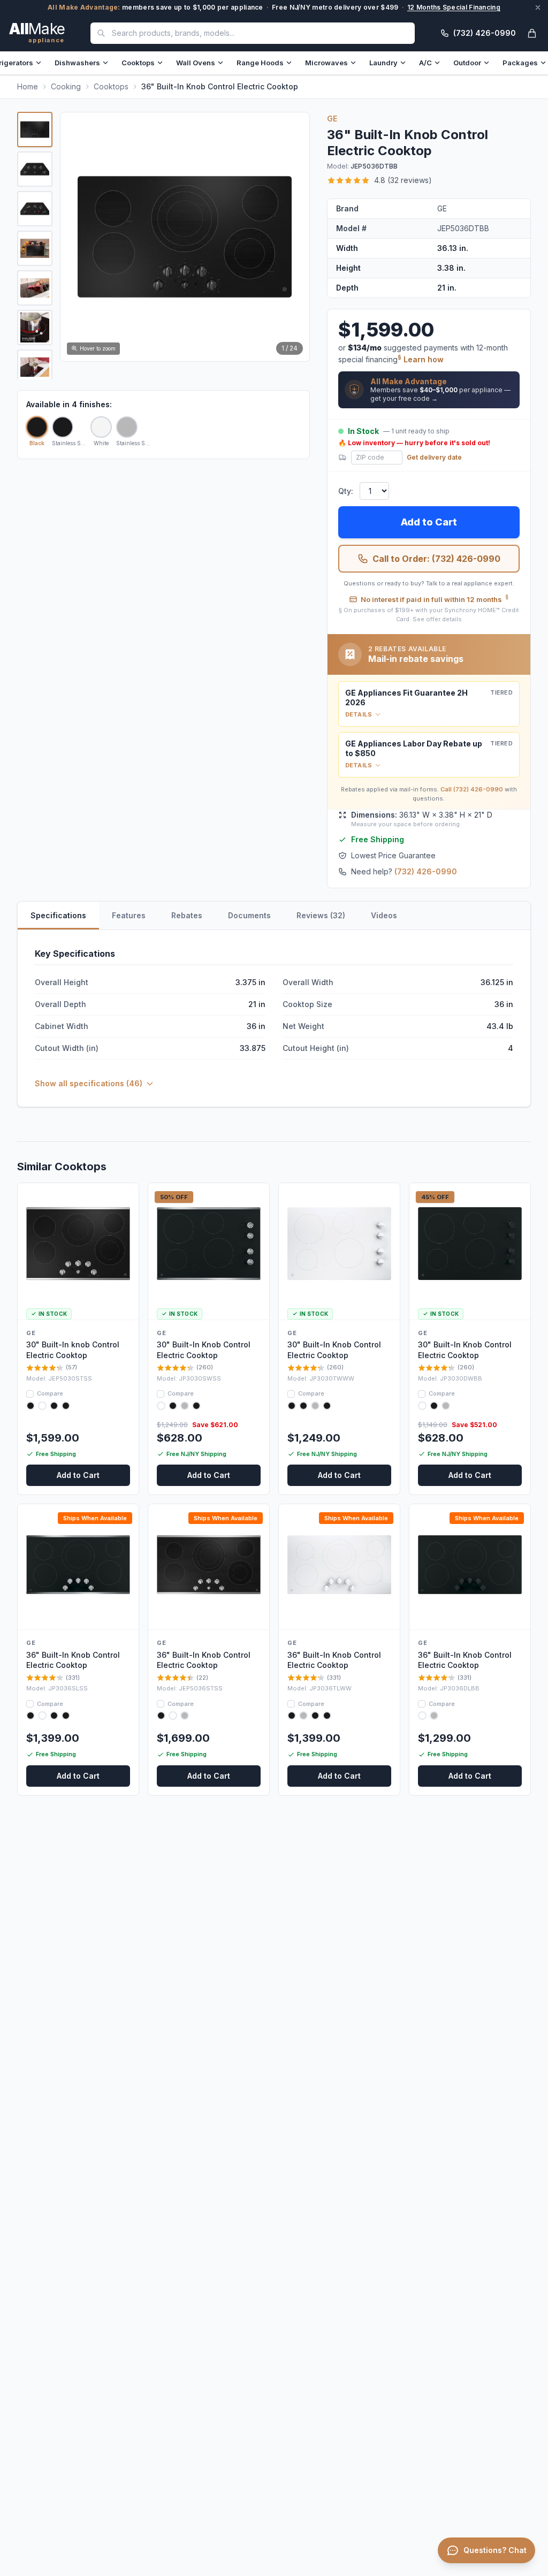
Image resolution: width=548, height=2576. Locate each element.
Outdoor (467, 63)
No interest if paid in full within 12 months (435, 599)
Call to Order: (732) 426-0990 (436, 559)
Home (28, 86)
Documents (249, 915)
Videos (384, 915)
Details (359, 714)
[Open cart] (532, 33)
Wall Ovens (196, 63)
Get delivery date (434, 457)
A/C (425, 63)
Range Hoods (260, 63)
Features (129, 915)
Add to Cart (429, 522)
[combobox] (253, 33)
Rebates (187, 915)
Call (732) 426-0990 (472, 789)
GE (332, 119)
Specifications (58, 915)
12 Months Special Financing (454, 7)
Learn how (424, 359)
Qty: (346, 491)
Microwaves (326, 63)
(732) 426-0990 (426, 871)
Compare (50, 1393)
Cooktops (138, 63)
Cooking (66, 86)
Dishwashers (77, 63)
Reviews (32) (321, 915)
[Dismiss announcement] (538, 7)
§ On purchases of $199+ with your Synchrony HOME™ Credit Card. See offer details (429, 615)
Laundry (383, 63)
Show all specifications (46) (89, 1083)
